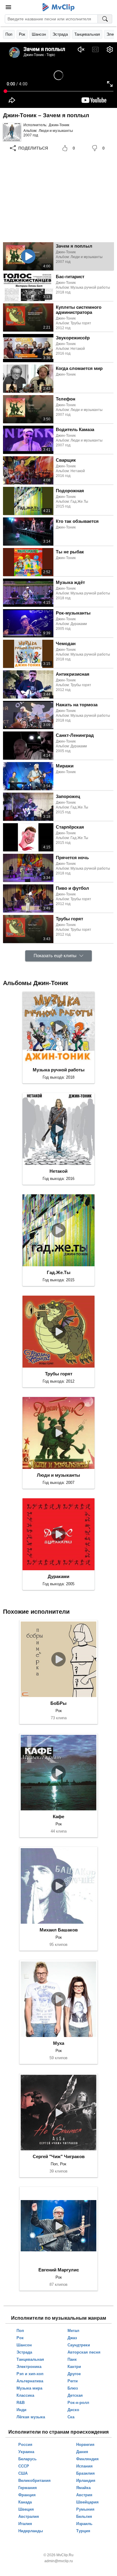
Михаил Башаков (59, 1930)
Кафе (58, 1817)
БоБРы (58, 1703)
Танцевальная (87, 34)
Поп (9, 34)
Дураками (58, 1576)
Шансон (39, 34)
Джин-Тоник (59, 125)
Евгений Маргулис (59, 2270)
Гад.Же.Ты (59, 1272)
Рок (22, 34)
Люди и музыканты (56, 131)
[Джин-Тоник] (12, 132)
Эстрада (60, 34)
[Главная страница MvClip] (59, 7)
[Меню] (8, 7)
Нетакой (58, 1171)
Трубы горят (59, 1374)
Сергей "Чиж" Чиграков (59, 2156)
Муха (59, 2043)
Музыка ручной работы (59, 1070)
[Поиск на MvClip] (105, 19)
